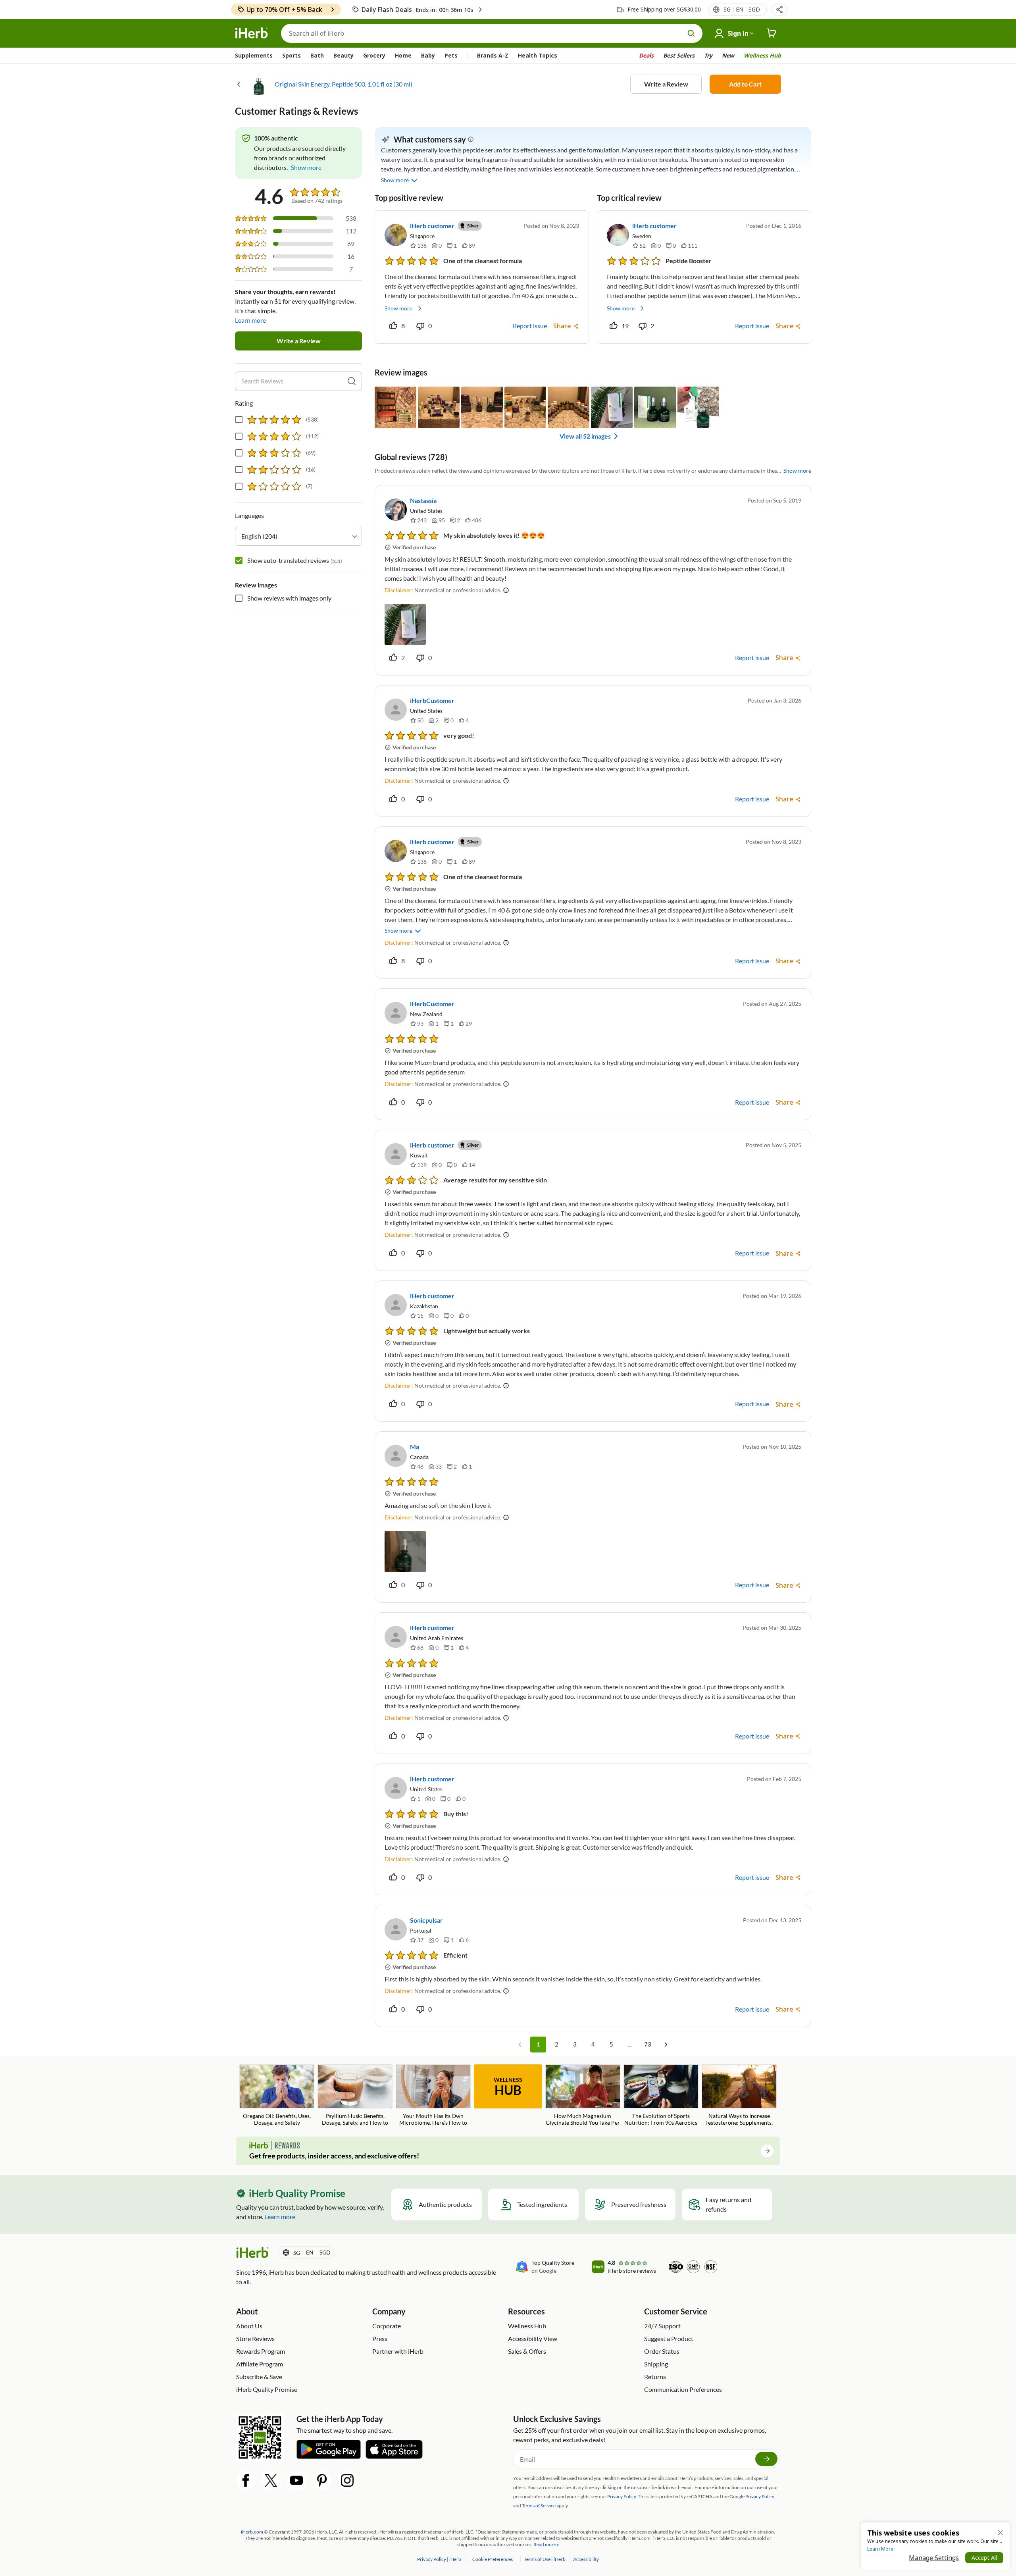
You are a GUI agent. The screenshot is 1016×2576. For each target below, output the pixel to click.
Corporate (387, 2326)
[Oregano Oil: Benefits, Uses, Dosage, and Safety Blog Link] (277, 2095)
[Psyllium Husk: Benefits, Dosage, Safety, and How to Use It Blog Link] (355, 2096)
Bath (317, 55)
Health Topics (538, 55)
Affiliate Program (260, 2364)
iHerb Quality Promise (267, 2389)
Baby (428, 55)
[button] (779, 10)
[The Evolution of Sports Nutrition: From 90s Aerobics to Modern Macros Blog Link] (661, 2096)
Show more (398, 308)
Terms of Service (539, 2506)
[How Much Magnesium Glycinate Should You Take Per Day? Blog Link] (583, 2096)
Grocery (374, 55)
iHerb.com (252, 2532)
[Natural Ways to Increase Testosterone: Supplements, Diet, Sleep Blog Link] (739, 2096)
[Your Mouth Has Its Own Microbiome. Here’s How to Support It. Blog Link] (433, 2096)
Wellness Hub (762, 55)
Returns (655, 2377)
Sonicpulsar (426, 1920)
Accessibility (586, 2559)
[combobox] (298, 536)
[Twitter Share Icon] (271, 2480)
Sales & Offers (527, 2351)
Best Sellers (679, 55)
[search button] (691, 33)
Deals (646, 55)
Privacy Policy (760, 2496)
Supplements (254, 55)
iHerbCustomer (432, 700)
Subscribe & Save (259, 2377)
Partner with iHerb (398, 2351)
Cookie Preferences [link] (493, 2559)
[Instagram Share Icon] (347, 2480)
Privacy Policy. (622, 2496)
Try (708, 55)
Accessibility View (533, 2338)
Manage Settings (934, 2558)
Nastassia (423, 500)
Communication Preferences (683, 2389)
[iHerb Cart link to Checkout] (772, 33)
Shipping (656, 2364)
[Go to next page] (666, 2045)
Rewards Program (261, 2351)
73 (648, 2044)
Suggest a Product (669, 2338)
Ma (415, 1447)
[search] (352, 381)
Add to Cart (745, 84)
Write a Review (666, 84)
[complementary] (492, 2559)
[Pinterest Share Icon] (322, 2480)
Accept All (984, 2558)
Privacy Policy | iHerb (440, 2559)
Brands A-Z (493, 55)
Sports (292, 55)
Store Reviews (255, 2338)
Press (380, 2338)
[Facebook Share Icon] (246, 2480)
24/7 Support (662, 2326)
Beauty (343, 55)
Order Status (662, 2351)
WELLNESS (508, 2087)
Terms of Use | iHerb (545, 2559)
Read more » (546, 2544)
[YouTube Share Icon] (296, 2480)
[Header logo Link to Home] (252, 33)
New (728, 55)
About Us (249, 2326)
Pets (451, 55)
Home (403, 55)
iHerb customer (432, 226)
